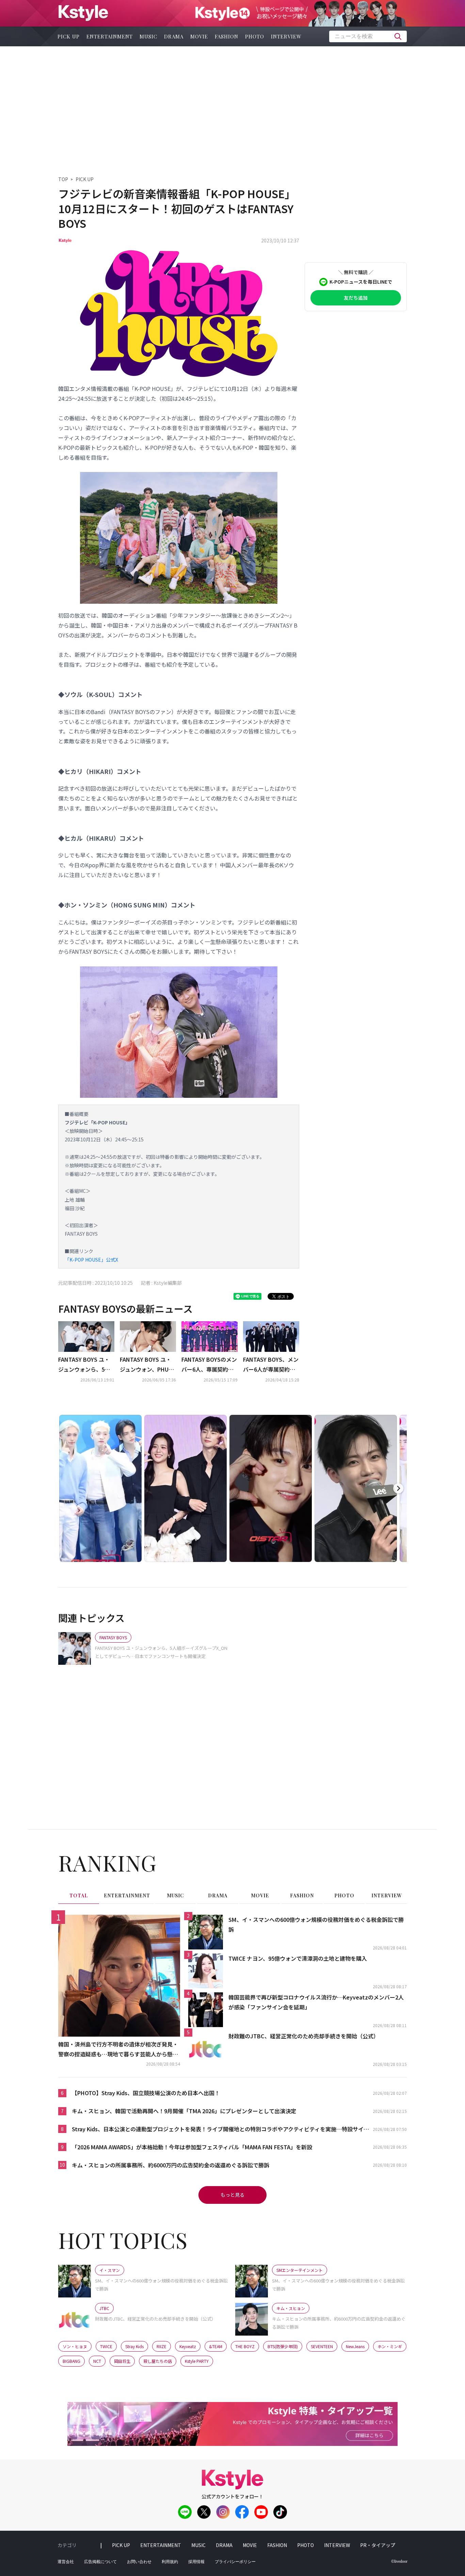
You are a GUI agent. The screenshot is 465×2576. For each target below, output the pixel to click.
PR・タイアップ (378, 2545)
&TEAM (216, 2346)
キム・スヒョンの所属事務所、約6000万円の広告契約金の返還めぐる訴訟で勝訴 (171, 2165)
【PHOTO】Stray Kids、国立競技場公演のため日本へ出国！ (146, 2093)
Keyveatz (188, 2346)
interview (286, 36)
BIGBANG (71, 2361)
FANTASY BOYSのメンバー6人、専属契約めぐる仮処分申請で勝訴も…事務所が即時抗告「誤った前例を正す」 (209, 1365)
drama (174, 36)
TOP (63, 179)
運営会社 (66, 2562)
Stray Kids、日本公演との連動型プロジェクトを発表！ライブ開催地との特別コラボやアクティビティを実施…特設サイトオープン (220, 2129)
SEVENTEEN (322, 2346)
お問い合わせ (139, 2562)
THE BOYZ (245, 2346)
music (148, 36)
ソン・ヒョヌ (75, 2346)
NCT (97, 2361)
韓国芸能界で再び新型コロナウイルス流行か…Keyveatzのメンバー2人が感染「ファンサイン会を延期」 (316, 2002)
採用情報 (196, 2562)
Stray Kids (134, 2346)
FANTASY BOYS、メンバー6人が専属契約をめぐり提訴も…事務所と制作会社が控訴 (271, 1365)
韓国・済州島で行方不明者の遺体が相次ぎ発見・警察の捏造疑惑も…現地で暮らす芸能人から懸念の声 (118, 2050)
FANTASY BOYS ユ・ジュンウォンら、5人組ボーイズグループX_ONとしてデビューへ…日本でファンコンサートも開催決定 (86, 1365)
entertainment (110, 36)
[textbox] (368, 36)
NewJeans (355, 2346)
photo (255, 36)
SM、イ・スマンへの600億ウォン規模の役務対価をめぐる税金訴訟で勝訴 (316, 1924)
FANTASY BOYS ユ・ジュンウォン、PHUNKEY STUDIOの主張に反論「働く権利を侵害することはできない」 (148, 1365)
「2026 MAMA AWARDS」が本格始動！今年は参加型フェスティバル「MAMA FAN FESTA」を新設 (192, 2147)
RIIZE (162, 2346)
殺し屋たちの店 (158, 2361)
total (79, 1895)
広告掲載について (100, 2562)
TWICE (106, 2346)
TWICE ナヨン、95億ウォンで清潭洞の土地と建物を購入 (298, 1958)
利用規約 (170, 2562)
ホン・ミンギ (390, 2346)
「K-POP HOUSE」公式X (91, 1260)
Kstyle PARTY (197, 2361)
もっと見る (233, 2195)
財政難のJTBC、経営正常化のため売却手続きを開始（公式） (304, 2036)
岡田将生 (122, 2361)
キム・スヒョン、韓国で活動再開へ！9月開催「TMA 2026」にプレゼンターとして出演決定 (184, 2111)
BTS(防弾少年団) (283, 2346)
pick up (69, 36)
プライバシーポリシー (235, 2562)
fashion (227, 36)
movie (199, 36)
